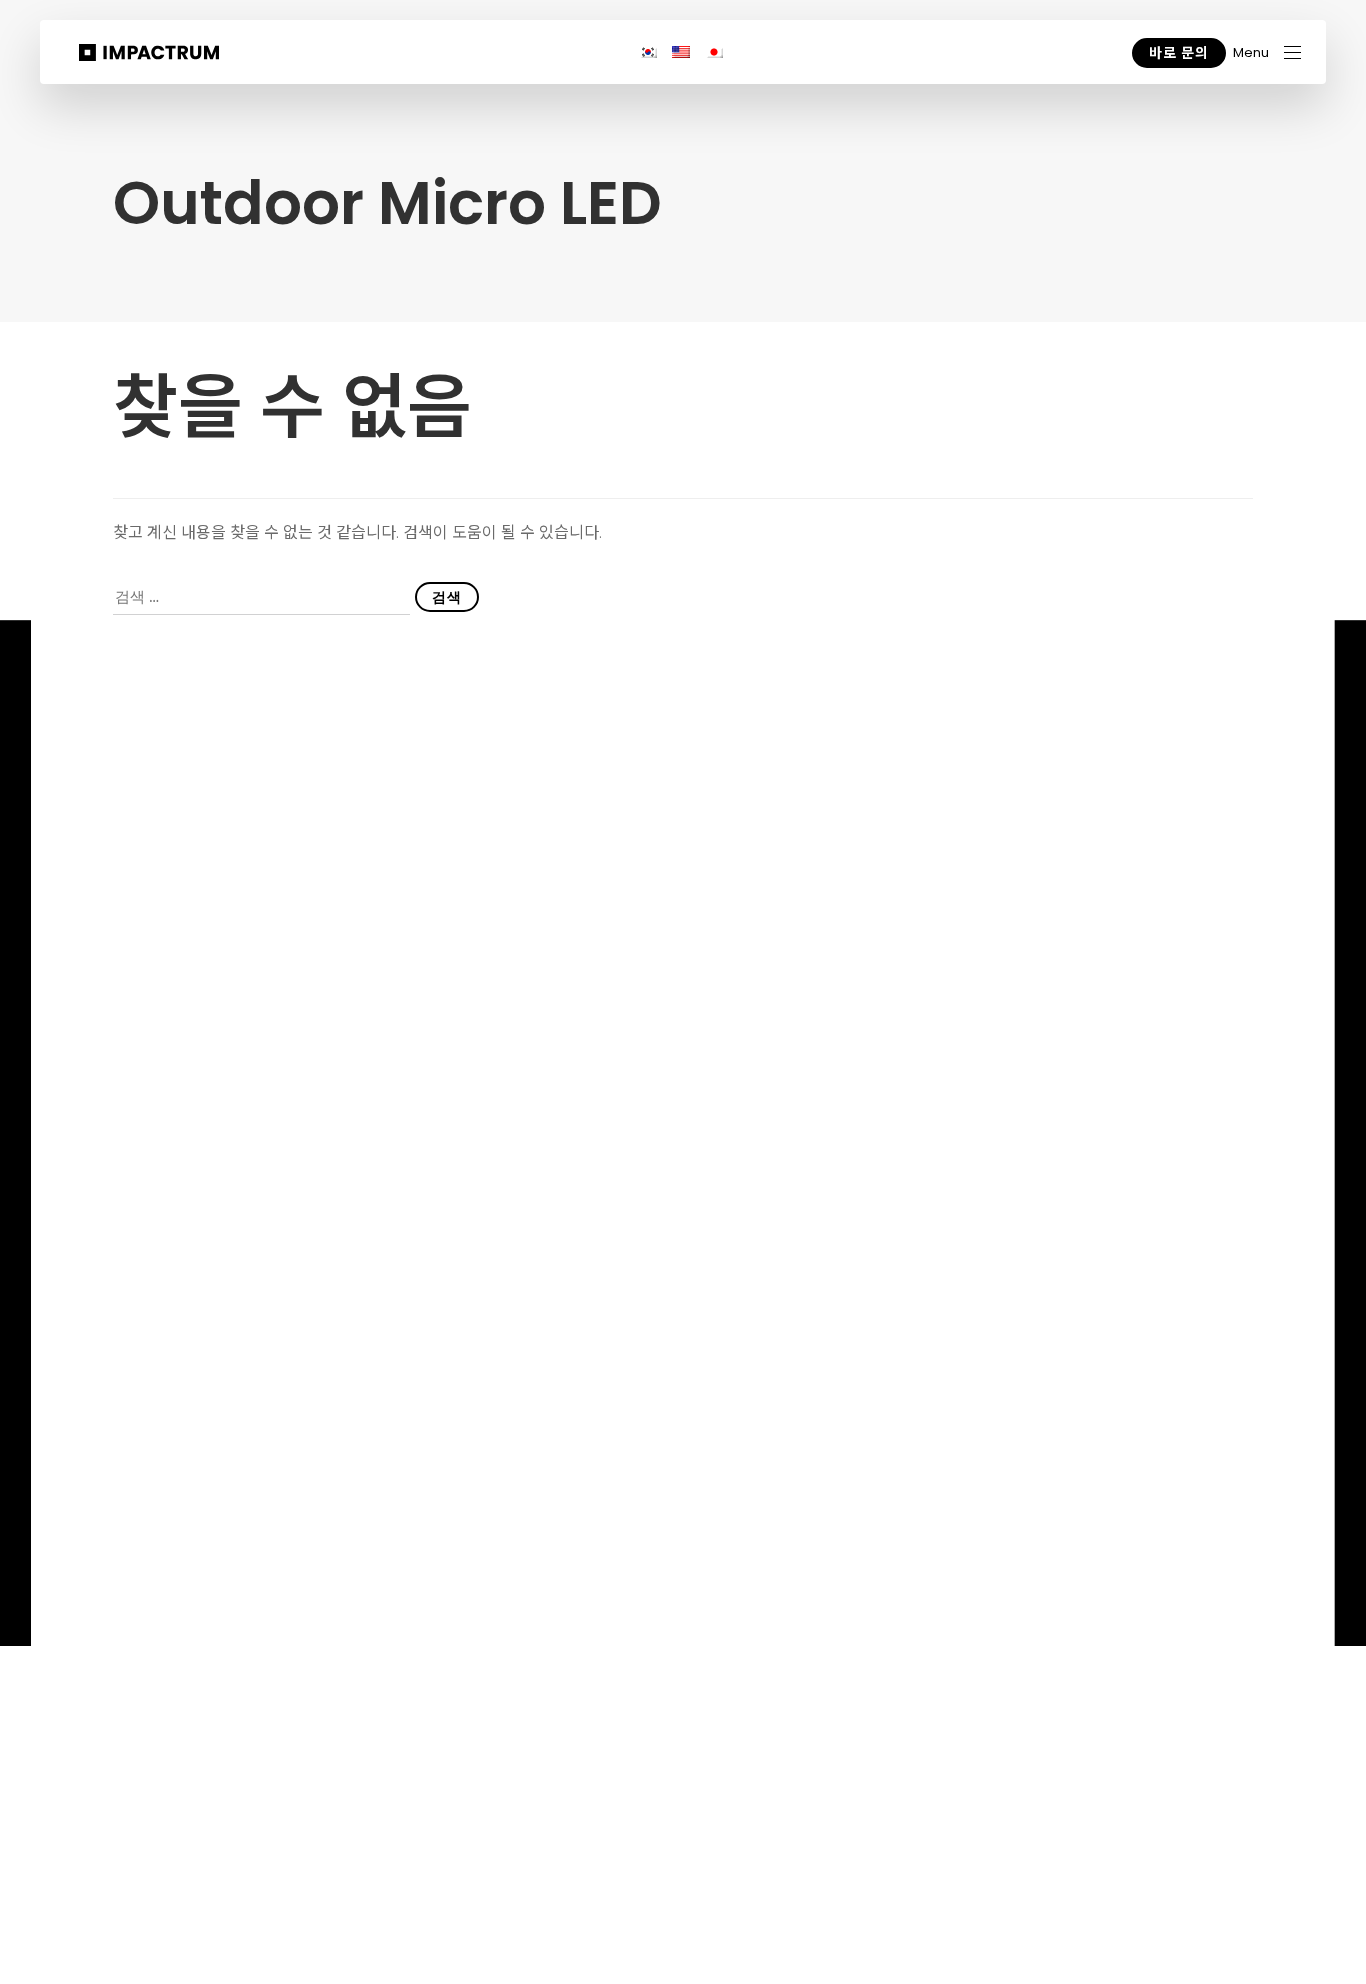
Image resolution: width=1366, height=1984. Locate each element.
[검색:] (261, 597)
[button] (1267, 52)
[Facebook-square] (1182, 1502)
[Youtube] (1061, 1502)
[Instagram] (1141, 1502)
